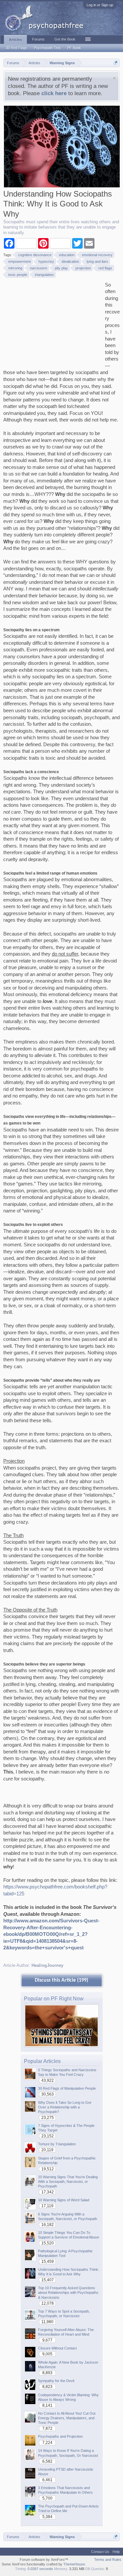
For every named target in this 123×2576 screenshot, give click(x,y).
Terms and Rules (108, 2560)
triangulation (44, 275)
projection (83, 268)
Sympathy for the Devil (56, 2381)
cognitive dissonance (35, 255)
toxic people (18, 275)
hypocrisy (46, 261)
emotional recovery (97, 255)
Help (116, 2552)
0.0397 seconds (40, 2569)
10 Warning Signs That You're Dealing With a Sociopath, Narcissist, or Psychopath (68, 2182)
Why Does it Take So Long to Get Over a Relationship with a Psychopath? (65, 2107)
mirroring (15, 268)
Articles (15, 40)
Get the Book (65, 39)
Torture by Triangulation (57, 2144)
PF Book (74, 48)
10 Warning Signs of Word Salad (64, 2200)
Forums (38, 39)
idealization (70, 261)
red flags (105, 268)
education (67, 255)
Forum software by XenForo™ (44, 2560)
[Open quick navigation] (116, 63)
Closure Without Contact (57, 2348)
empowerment (20, 261)
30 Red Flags (17, 48)
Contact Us (100, 2552)
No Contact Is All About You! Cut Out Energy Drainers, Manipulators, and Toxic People (67, 2418)
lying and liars (97, 261)
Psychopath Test (47, 48)
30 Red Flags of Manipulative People (67, 2088)
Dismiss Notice (114, 78)
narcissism (39, 268)
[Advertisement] (52, 323)
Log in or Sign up (100, 5)
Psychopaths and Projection (60, 2436)
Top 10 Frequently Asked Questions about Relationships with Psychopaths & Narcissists (68, 2292)
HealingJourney (47, 1965)
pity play (61, 268)
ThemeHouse (74, 2564)
